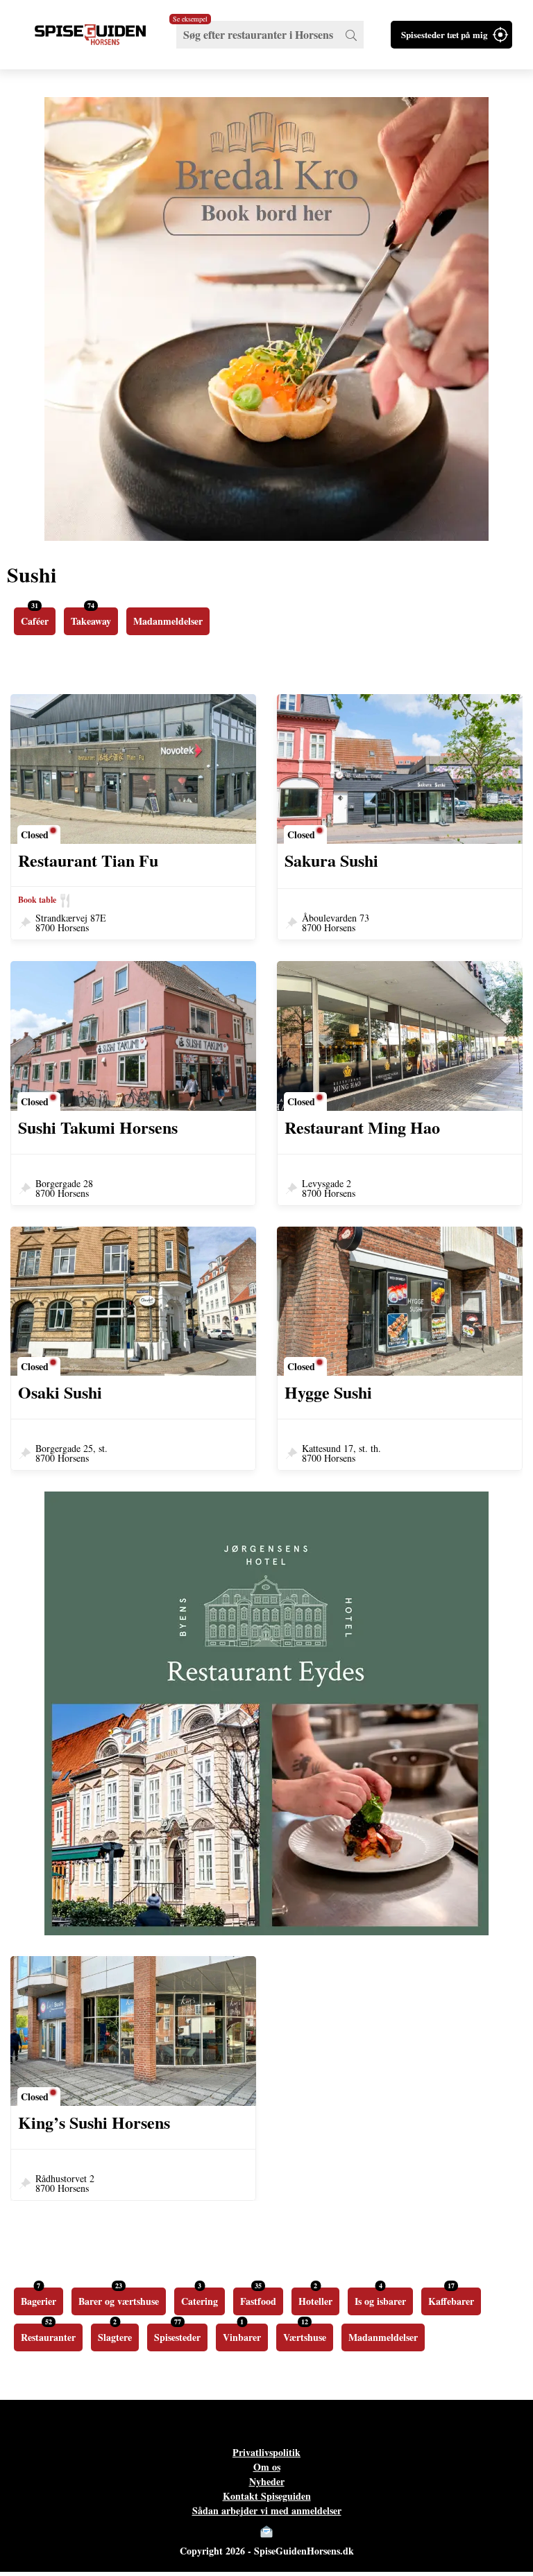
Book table (37, 900)
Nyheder (267, 2481)
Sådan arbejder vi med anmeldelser (267, 2510)
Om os (267, 2467)
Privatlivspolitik (266, 2452)
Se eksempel (190, 19)
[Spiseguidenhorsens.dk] (90, 35)
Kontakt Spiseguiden (267, 2496)
